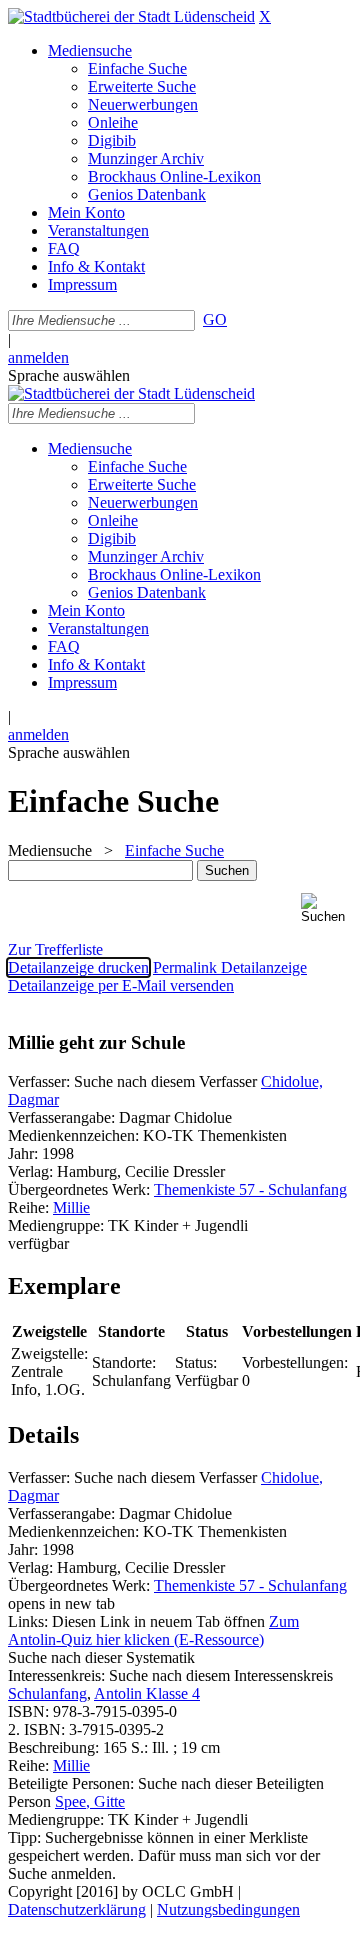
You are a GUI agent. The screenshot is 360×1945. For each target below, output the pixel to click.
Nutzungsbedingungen (228, 1909)
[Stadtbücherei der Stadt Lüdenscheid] (131, 16)
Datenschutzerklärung (77, 1909)
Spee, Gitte (90, 1801)
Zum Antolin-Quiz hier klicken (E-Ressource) (153, 1630)
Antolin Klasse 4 (147, 1693)
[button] (326, 908)
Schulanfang (47, 1693)
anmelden (38, 357)
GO (215, 319)
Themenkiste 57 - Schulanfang (250, 1189)
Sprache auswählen (69, 375)
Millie (71, 1207)
